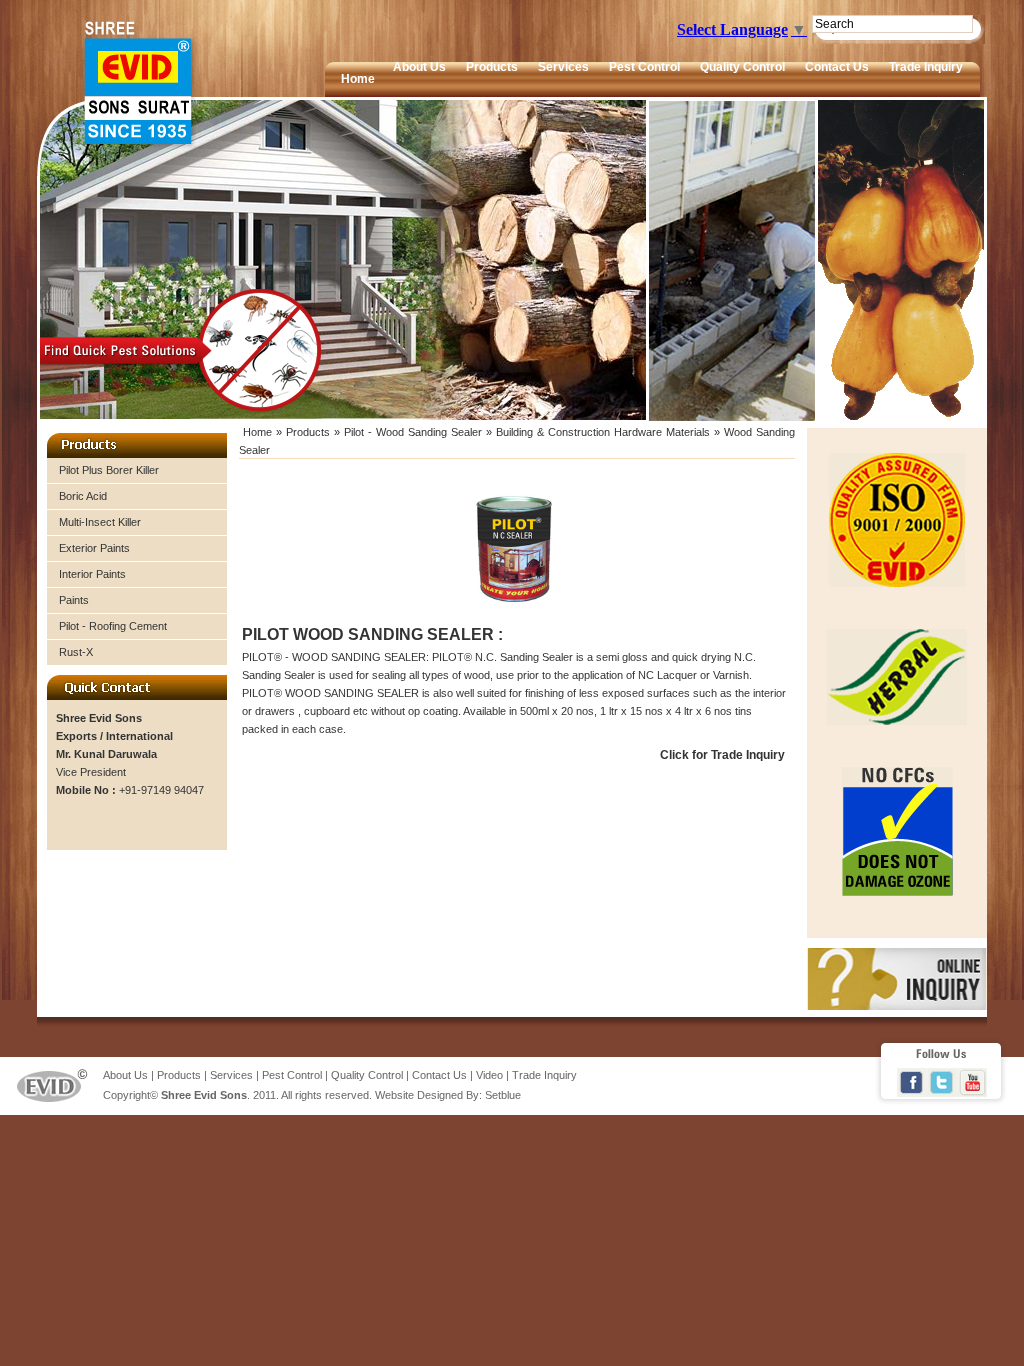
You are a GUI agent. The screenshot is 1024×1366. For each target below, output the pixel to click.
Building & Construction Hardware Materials (603, 432)
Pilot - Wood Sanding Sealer (415, 432)
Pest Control (644, 67)
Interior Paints (92, 574)
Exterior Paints (94, 548)
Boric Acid (83, 496)
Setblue (503, 1095)
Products (492, 67)
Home (358, 79)
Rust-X (76, 652)
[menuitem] (419, 78)
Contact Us (837, 67)
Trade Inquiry (926, 67)
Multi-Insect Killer (100, 522)
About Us (419, 67)
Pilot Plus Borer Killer (109, 470)
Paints (74, 600)
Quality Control (742, 67)
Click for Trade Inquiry (722, 755)
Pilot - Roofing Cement (113, 626)
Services (563, 67)
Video (489, 1075)
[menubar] (678, 78)
